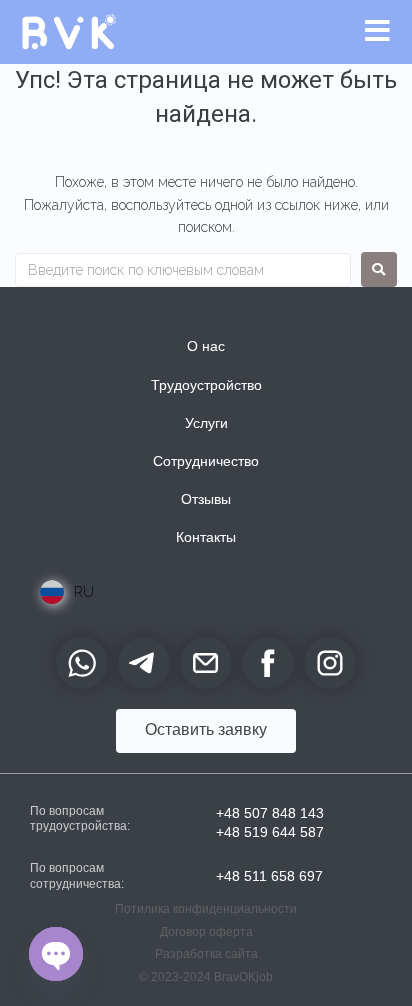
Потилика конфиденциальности (206, 909)
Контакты (206, 537)
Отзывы (206, 499)
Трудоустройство (206, 385)
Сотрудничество (206, 461)
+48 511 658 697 (269, 876)
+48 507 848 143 (270, 813)
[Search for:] (183, 270)
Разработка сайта (206, 954)
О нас (206, 346)
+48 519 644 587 (270, 832)
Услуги (206, 423)
